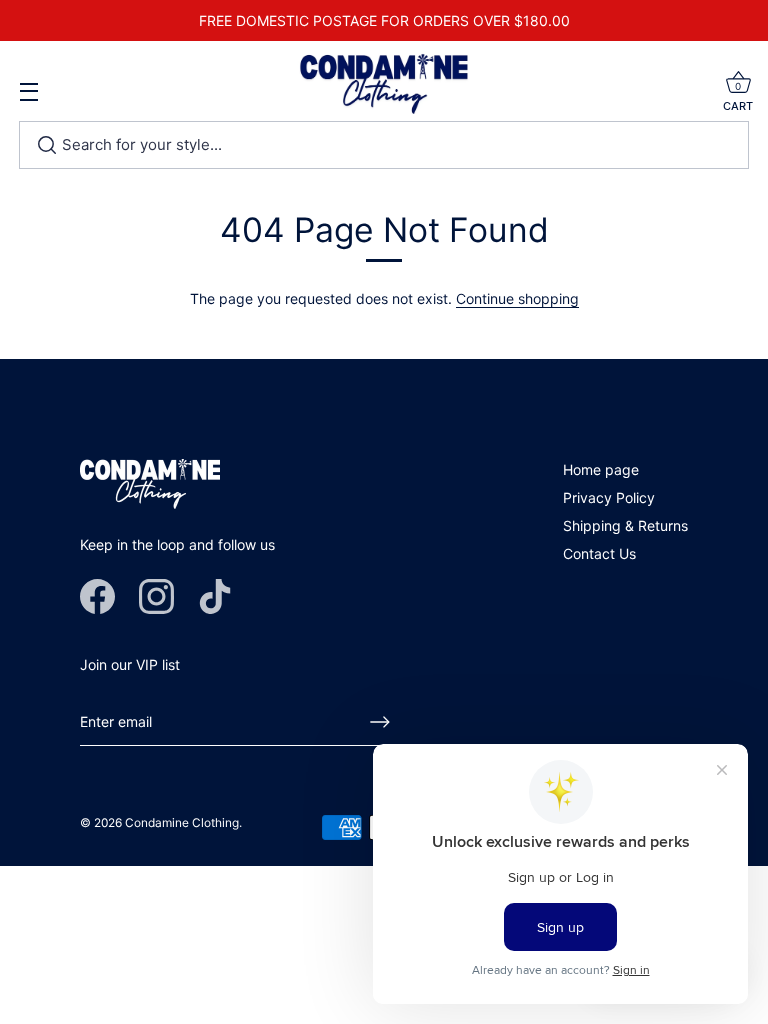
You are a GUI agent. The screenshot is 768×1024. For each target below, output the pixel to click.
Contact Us (599, 553)
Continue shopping (517, 298)
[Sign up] (380, 722)
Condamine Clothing (182, 822)
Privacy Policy (609, 497)
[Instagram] (156, 594)
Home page (601, 469)
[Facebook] (97, 594)
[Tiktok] (215, 594)
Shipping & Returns (625, 525)
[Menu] (30, 100)
